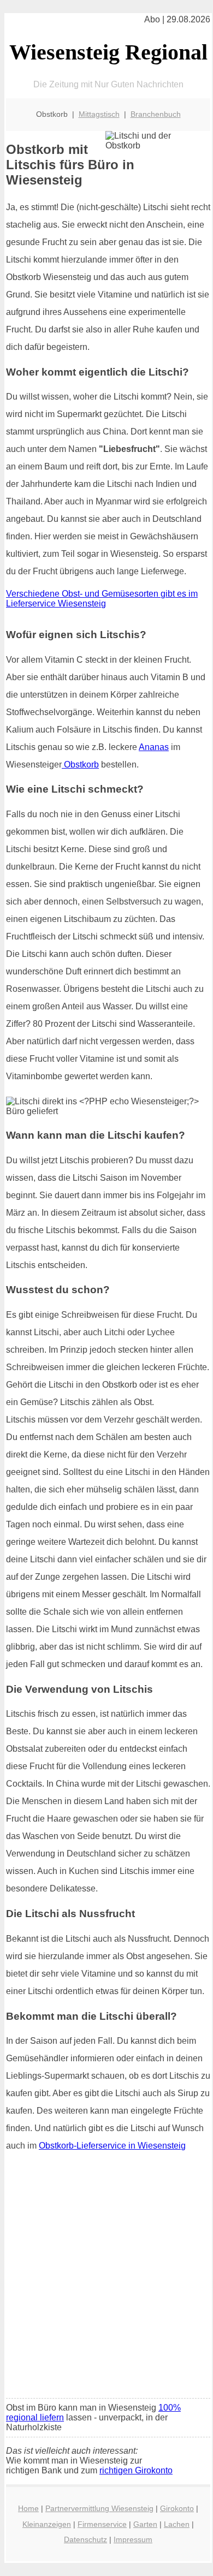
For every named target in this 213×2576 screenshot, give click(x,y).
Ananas (154, 747)
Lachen (177, 2524)
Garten (145, 2524)
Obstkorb (80, 765)
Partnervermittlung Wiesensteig (99, 2508)
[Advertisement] (106, 2278)
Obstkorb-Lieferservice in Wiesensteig (112, 2146)
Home (28, 2508)
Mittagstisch (99, 114)
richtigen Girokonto (136, 2470)
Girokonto (177, 2508)
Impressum (133, 2539)
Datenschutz (85, 2539)
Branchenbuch (156, 114)
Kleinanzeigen (47, 2524)
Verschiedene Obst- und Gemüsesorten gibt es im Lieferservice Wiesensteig (102, 599)
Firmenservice (102, 2524)
